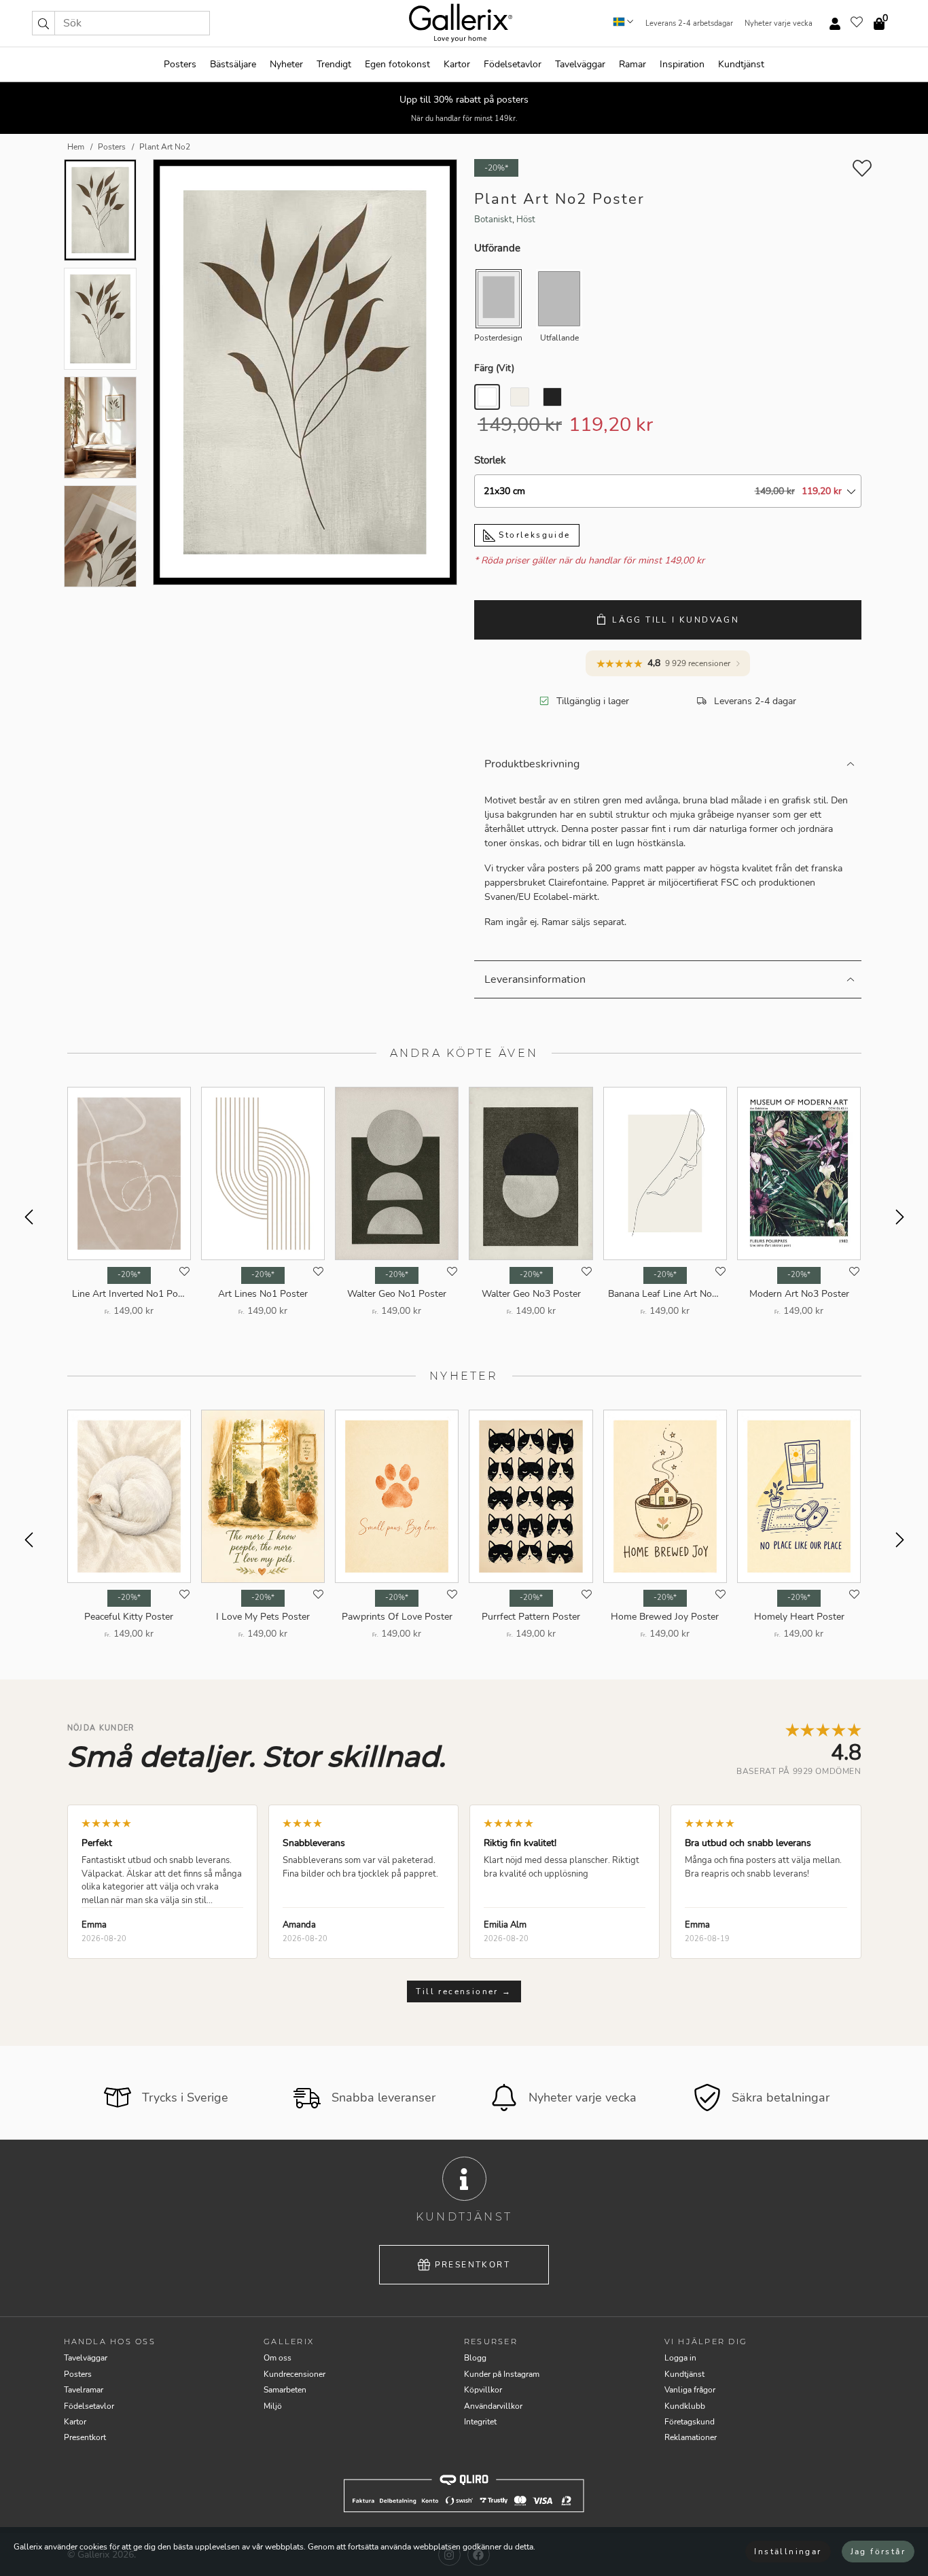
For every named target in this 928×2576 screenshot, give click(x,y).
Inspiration (682, 64)
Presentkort (472, 2265)
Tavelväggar (580, 64)
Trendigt (334, 64)
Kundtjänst (741, 64)
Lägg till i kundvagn (676, 620)
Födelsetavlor (513, 64)
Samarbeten (285, 2390)
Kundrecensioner (295, 2374)
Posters (180, 64)
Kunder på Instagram (502, 2374)
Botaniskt (493, 220)
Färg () (494, 368)
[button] (43, 23)
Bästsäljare (233, 64)
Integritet (480, 2422)
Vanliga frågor (690, 2390)
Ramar (632, 64)
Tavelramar (84, 2390)
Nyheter (286, 64)
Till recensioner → (464, 1991)
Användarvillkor (493, 2406)
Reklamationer (691, 2437)
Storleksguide (533, 535)
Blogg (475, 2358)
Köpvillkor (483, 2390)
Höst (526, 220)
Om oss (278, 2358)
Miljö (273, 2406)
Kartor (457, 64)
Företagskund (690, 2422)
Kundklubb (685, 2406)
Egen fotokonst (397, 64)
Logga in (680, 2358)
